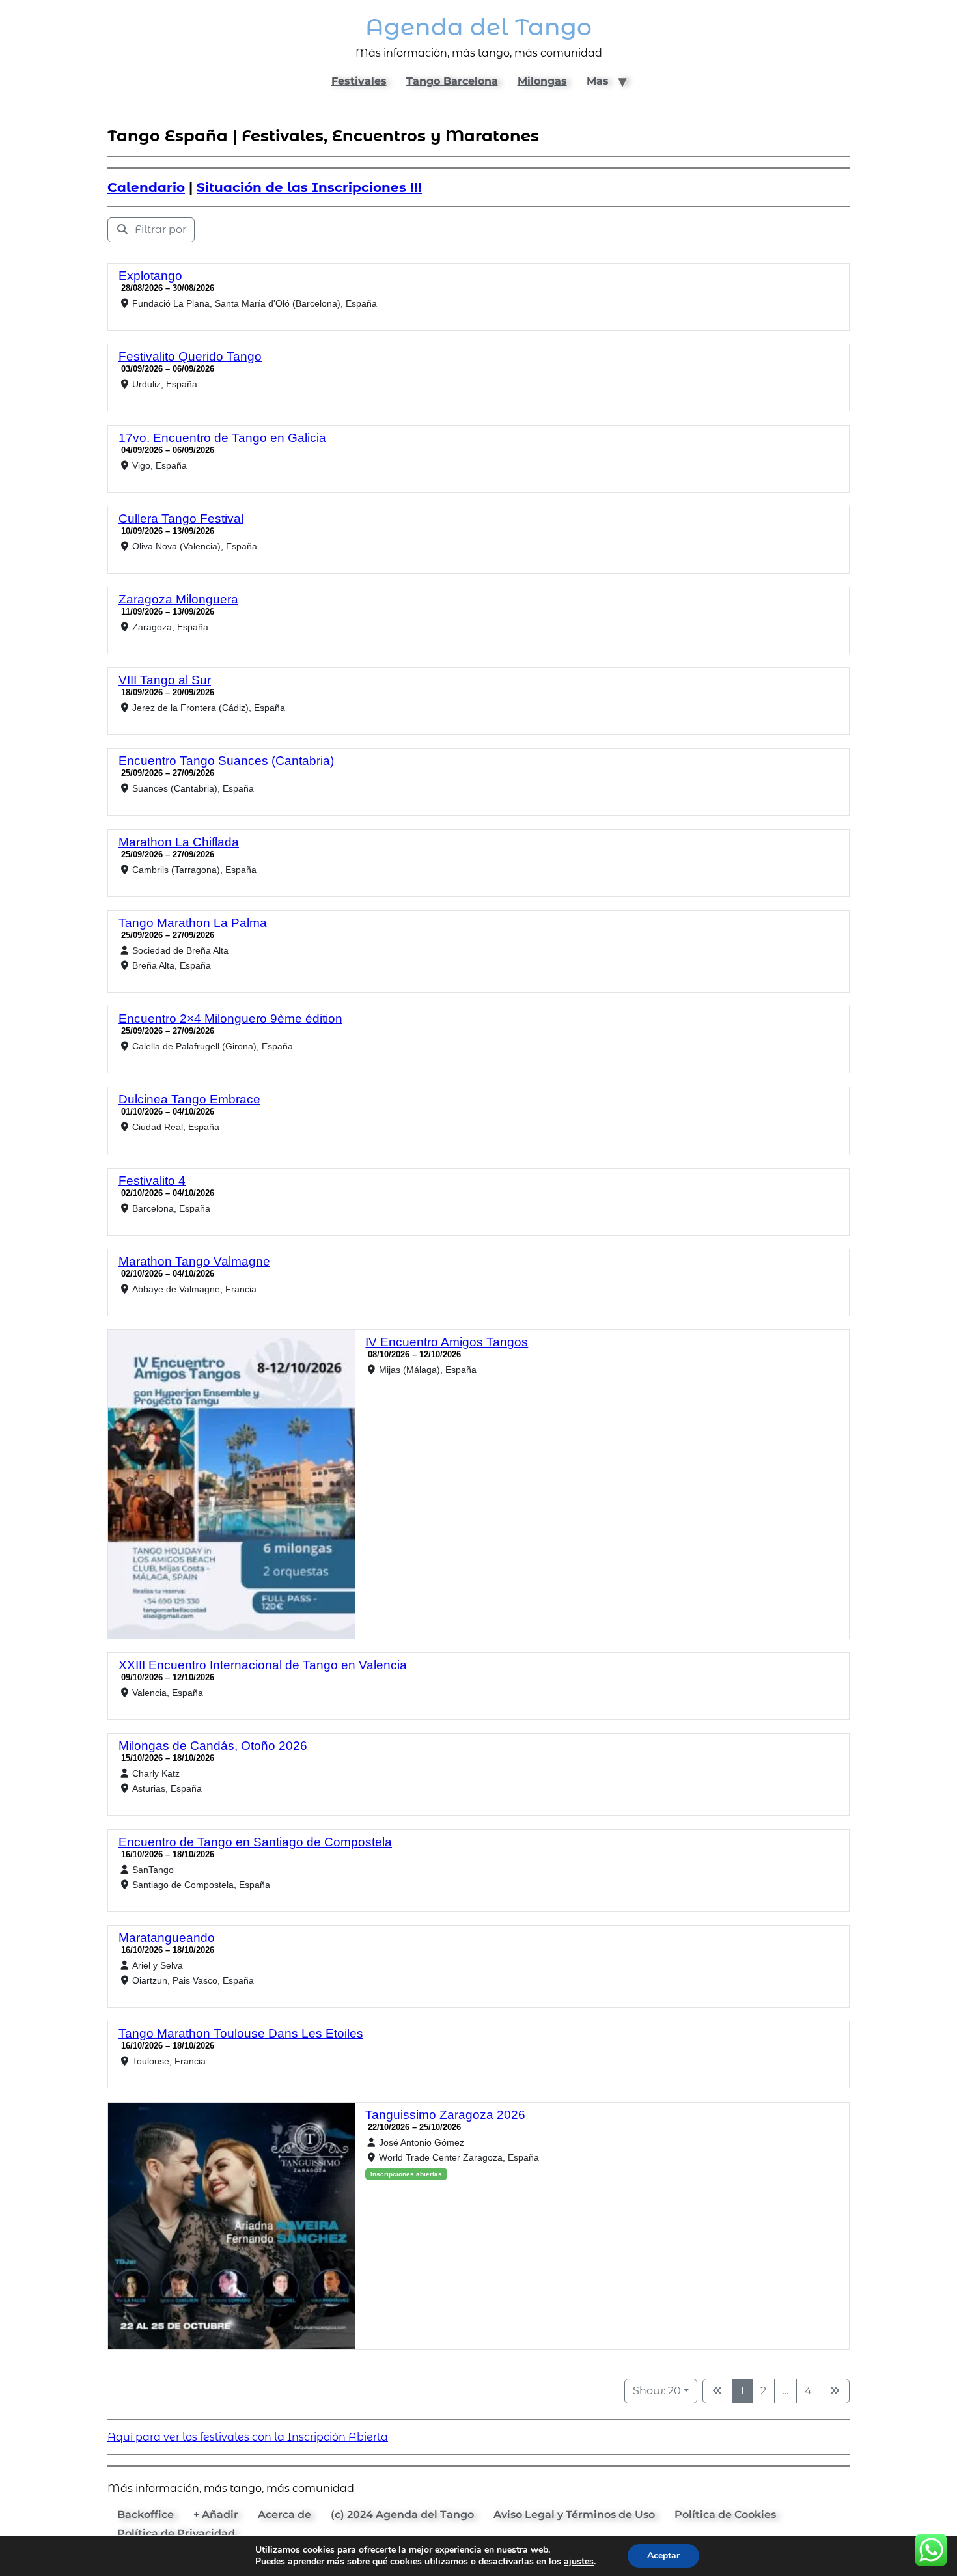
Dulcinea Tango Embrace (189, 1099)
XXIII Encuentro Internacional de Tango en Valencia (263, 1665)
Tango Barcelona (452, 81)
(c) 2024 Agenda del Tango (402, 2514)
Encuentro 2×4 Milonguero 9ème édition (230, 1018)
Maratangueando (167, 1938)
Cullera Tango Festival (181, 519)
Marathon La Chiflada (179, 842)
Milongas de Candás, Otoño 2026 (213, 1746)
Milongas (542, 81)
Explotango (150, 276)
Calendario (146, 187)
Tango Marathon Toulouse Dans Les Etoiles (241, 2033)
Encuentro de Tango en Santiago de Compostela (255, 1842)
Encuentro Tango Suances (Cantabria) (226, 761)
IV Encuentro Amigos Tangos (447, 1342)
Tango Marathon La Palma (193, 923)
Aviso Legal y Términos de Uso (574, 2514)
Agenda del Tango (478, 27)
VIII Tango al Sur (165, 680)
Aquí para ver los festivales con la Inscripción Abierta (248, 2437)
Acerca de (284, 2514)
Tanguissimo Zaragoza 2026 (445, 2115)
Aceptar (663, 2555)
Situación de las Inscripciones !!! (309, 187)
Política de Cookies (725, 2514)
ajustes (579, 2562)
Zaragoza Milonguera (178, 599)
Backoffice (146, 2514)
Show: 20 (657, 2391)
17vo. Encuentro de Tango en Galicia (222, 438)
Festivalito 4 (152, 1181)
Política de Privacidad (176, 2533)
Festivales (359, 81)
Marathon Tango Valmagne (194, 1261)
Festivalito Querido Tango (190, 356)
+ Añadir (216, 2514)
